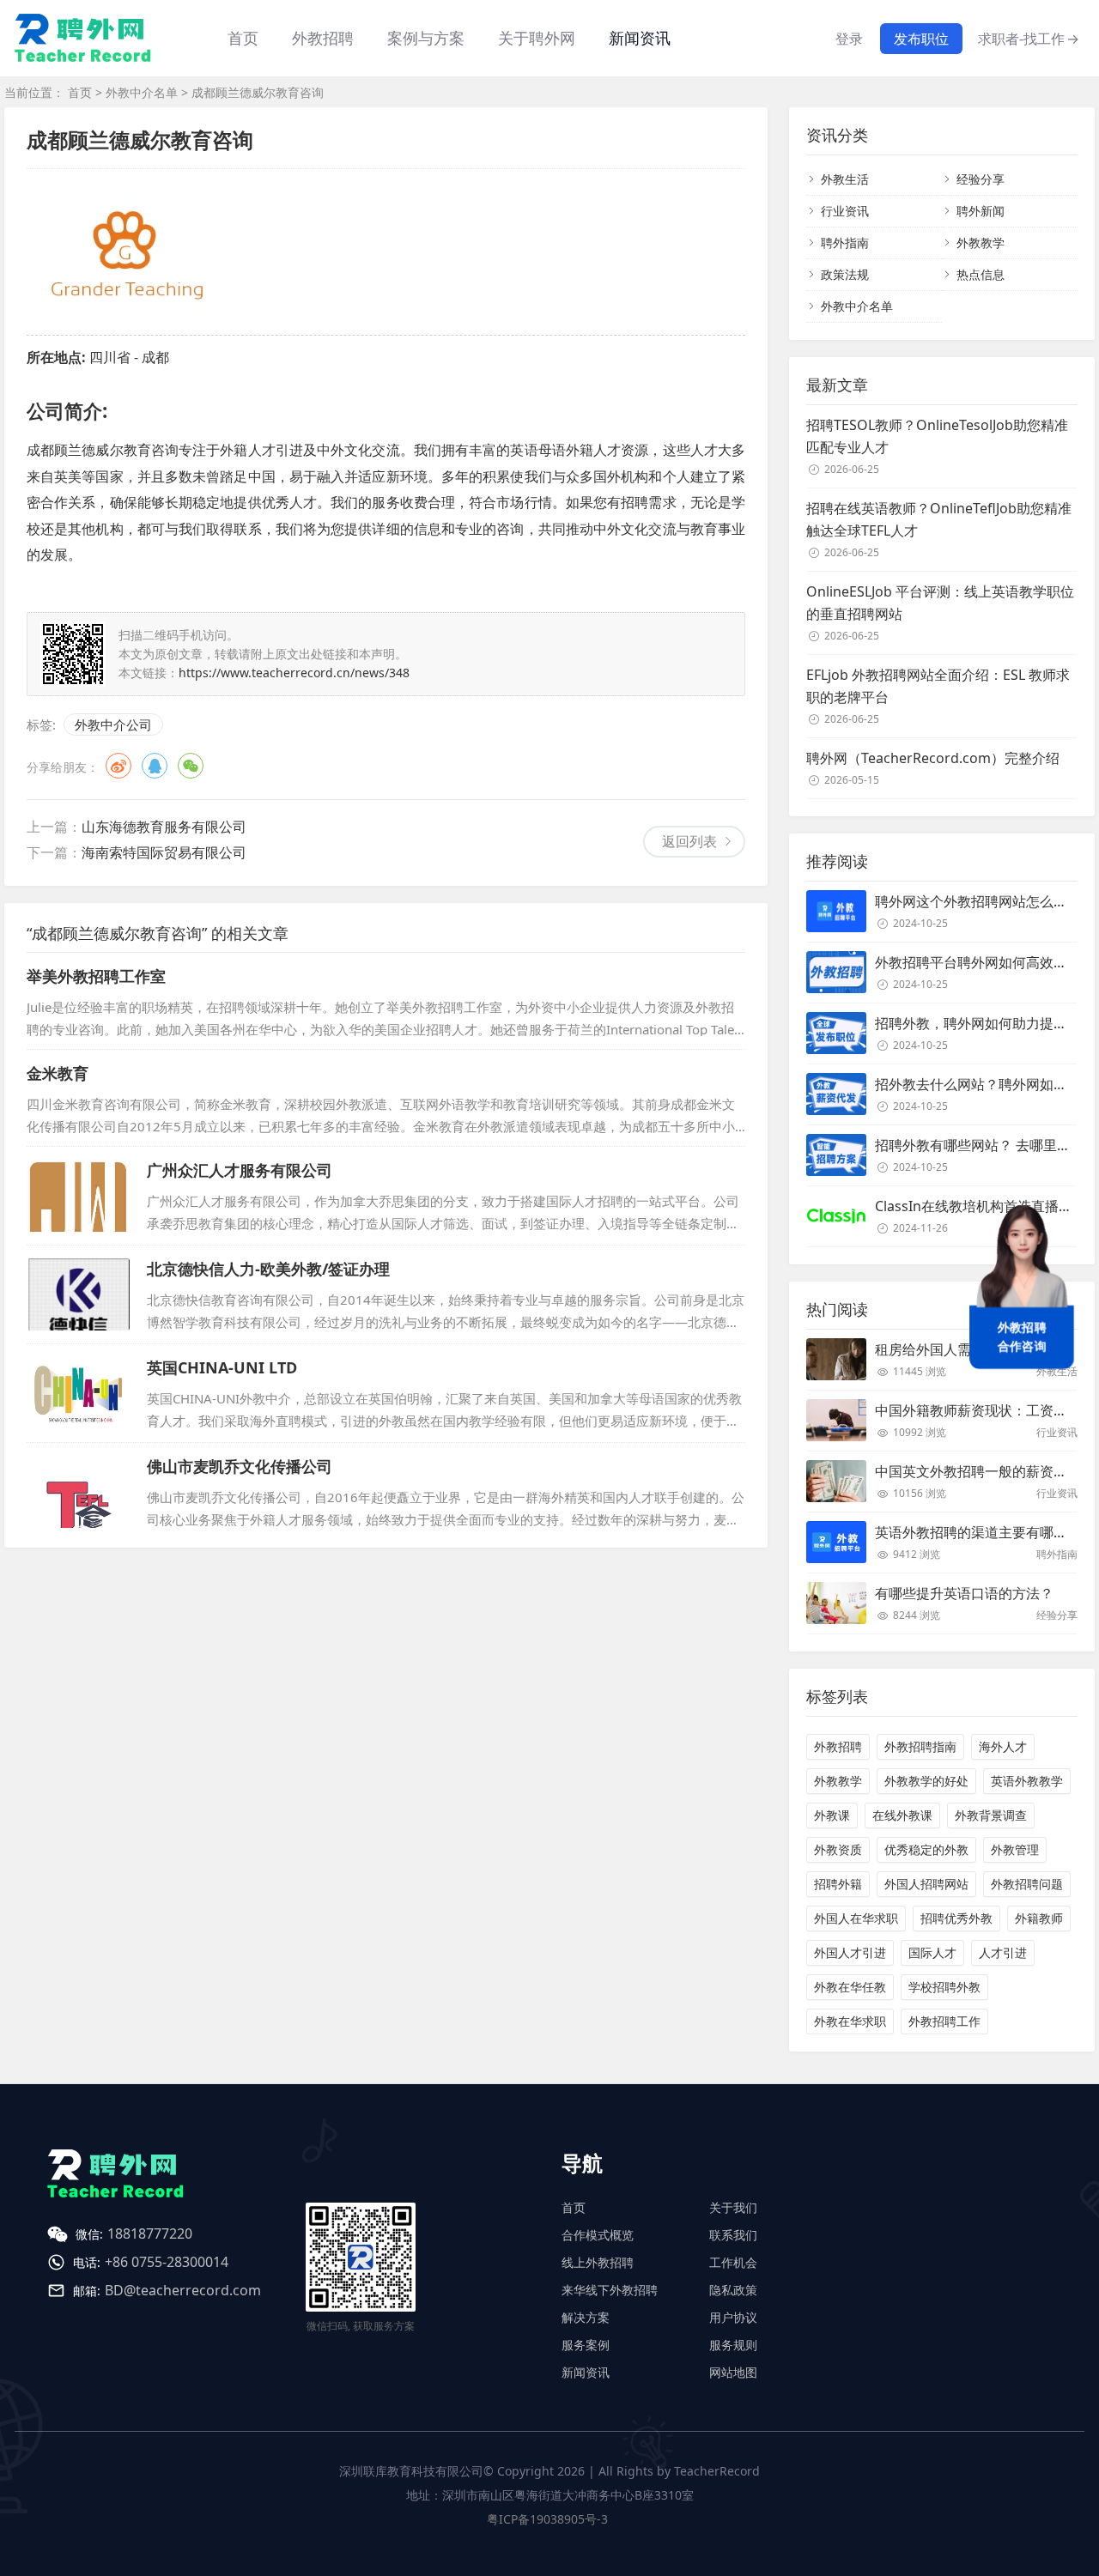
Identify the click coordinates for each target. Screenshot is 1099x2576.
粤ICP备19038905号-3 (547, 2519)
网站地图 (733, 2372)
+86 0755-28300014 (167, 2262)
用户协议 (733, 2317)
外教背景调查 (991, 1815)
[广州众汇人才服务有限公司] (78, 1196)
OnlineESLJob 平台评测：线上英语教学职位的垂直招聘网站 (940, 603)
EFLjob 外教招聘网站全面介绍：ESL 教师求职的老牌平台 (938, 686)
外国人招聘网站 (926, 1884)
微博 (118, 766)
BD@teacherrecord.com (183, 2290)
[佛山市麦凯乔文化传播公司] (78, 1492)
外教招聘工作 (944, 2021)
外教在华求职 (850, 2021)
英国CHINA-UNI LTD (222, 1367)
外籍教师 (1039, 1918)
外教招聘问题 (1027, 1884)
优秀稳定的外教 (926, 1849)
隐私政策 (733, 2290)
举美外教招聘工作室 (96, 976)
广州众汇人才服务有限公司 (240, 1170)
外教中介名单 (142, 92)
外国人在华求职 (856, 1918)
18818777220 (150, 2234)
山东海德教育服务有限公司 (164, 827)
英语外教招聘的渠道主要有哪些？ (978, 1532)
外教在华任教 (850, 1987)
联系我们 (733, 2235)
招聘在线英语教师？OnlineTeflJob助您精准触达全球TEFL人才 (939, 519)
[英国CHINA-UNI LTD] (78, 1393)
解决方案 (586, 2317)
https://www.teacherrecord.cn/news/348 (294, 673)
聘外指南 (845, 242)
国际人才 (932, 1952)
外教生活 (845, 179)
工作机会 (733, 2262)
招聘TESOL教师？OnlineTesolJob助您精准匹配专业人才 (937, 436)
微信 (191, 766)
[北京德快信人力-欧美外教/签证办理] (78, 1294)
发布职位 (921, 39)
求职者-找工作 (1029, 39)
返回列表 (689, 841)
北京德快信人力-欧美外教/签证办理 (268, 1269)
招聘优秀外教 (956, 1918)
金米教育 (58, 1073)
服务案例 (586, 2345)
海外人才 (1003, 1746)
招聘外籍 (838, 1884)
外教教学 (981, 242)
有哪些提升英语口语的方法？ (964, 1593)
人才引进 (1003, 1952)
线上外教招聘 (598, 2262)
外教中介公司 (113, 724)
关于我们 (733, 2207)
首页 (243, 38)
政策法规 (845, 274)
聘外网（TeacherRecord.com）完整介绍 (933, 758)
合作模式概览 (598, 2235)
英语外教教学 (1027, 1781)
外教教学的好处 (926, 1781)
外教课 (832, 1815)
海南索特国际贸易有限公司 (164, 852)
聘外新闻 (981, 211)
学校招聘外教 (944, 1987)
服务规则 (733, 2345)
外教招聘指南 (920, 1746)
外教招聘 (838, 1746)
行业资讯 (845, 211)
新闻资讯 (640, 38)
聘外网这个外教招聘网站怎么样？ (978, 901)
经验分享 (981, 179)
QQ (155, 766)
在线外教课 (902, 1815)
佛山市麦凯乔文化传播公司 (240, 1466)
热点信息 (981, 274)
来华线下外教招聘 (610, 2290)
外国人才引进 (850, 1952)
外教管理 (1015, 1849)
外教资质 (838, 1849)
